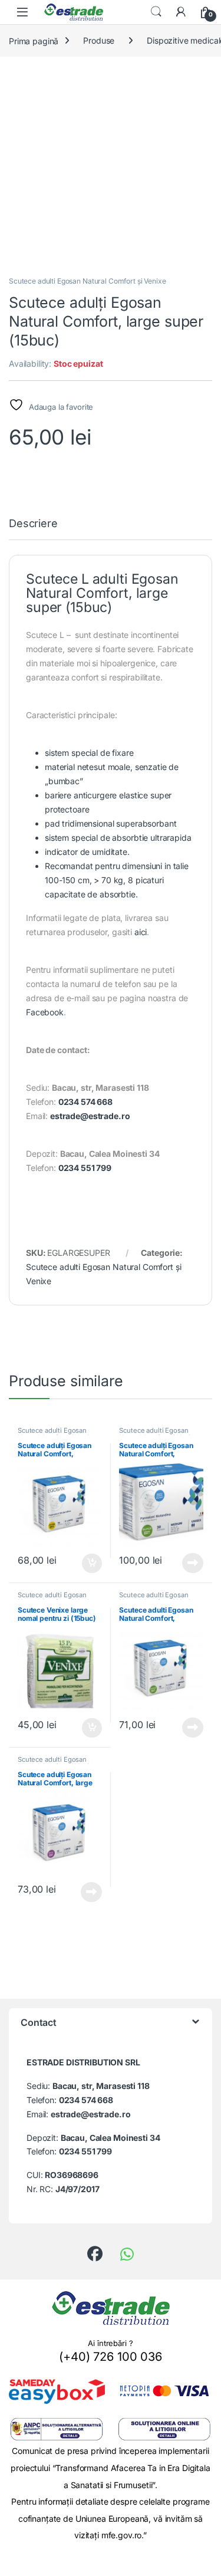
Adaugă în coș (86, 1564)
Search (156, 12)
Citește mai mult (190, 1563)
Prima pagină (34, 40)
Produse (99, 40)
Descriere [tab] (33, 524)
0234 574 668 (85, 1102)
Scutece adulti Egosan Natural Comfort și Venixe (87, 281)
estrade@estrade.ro (90, 1116)
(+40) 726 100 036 (111, 2357)
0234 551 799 (85, 1168)
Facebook (45, 1012)
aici (141, 932)
